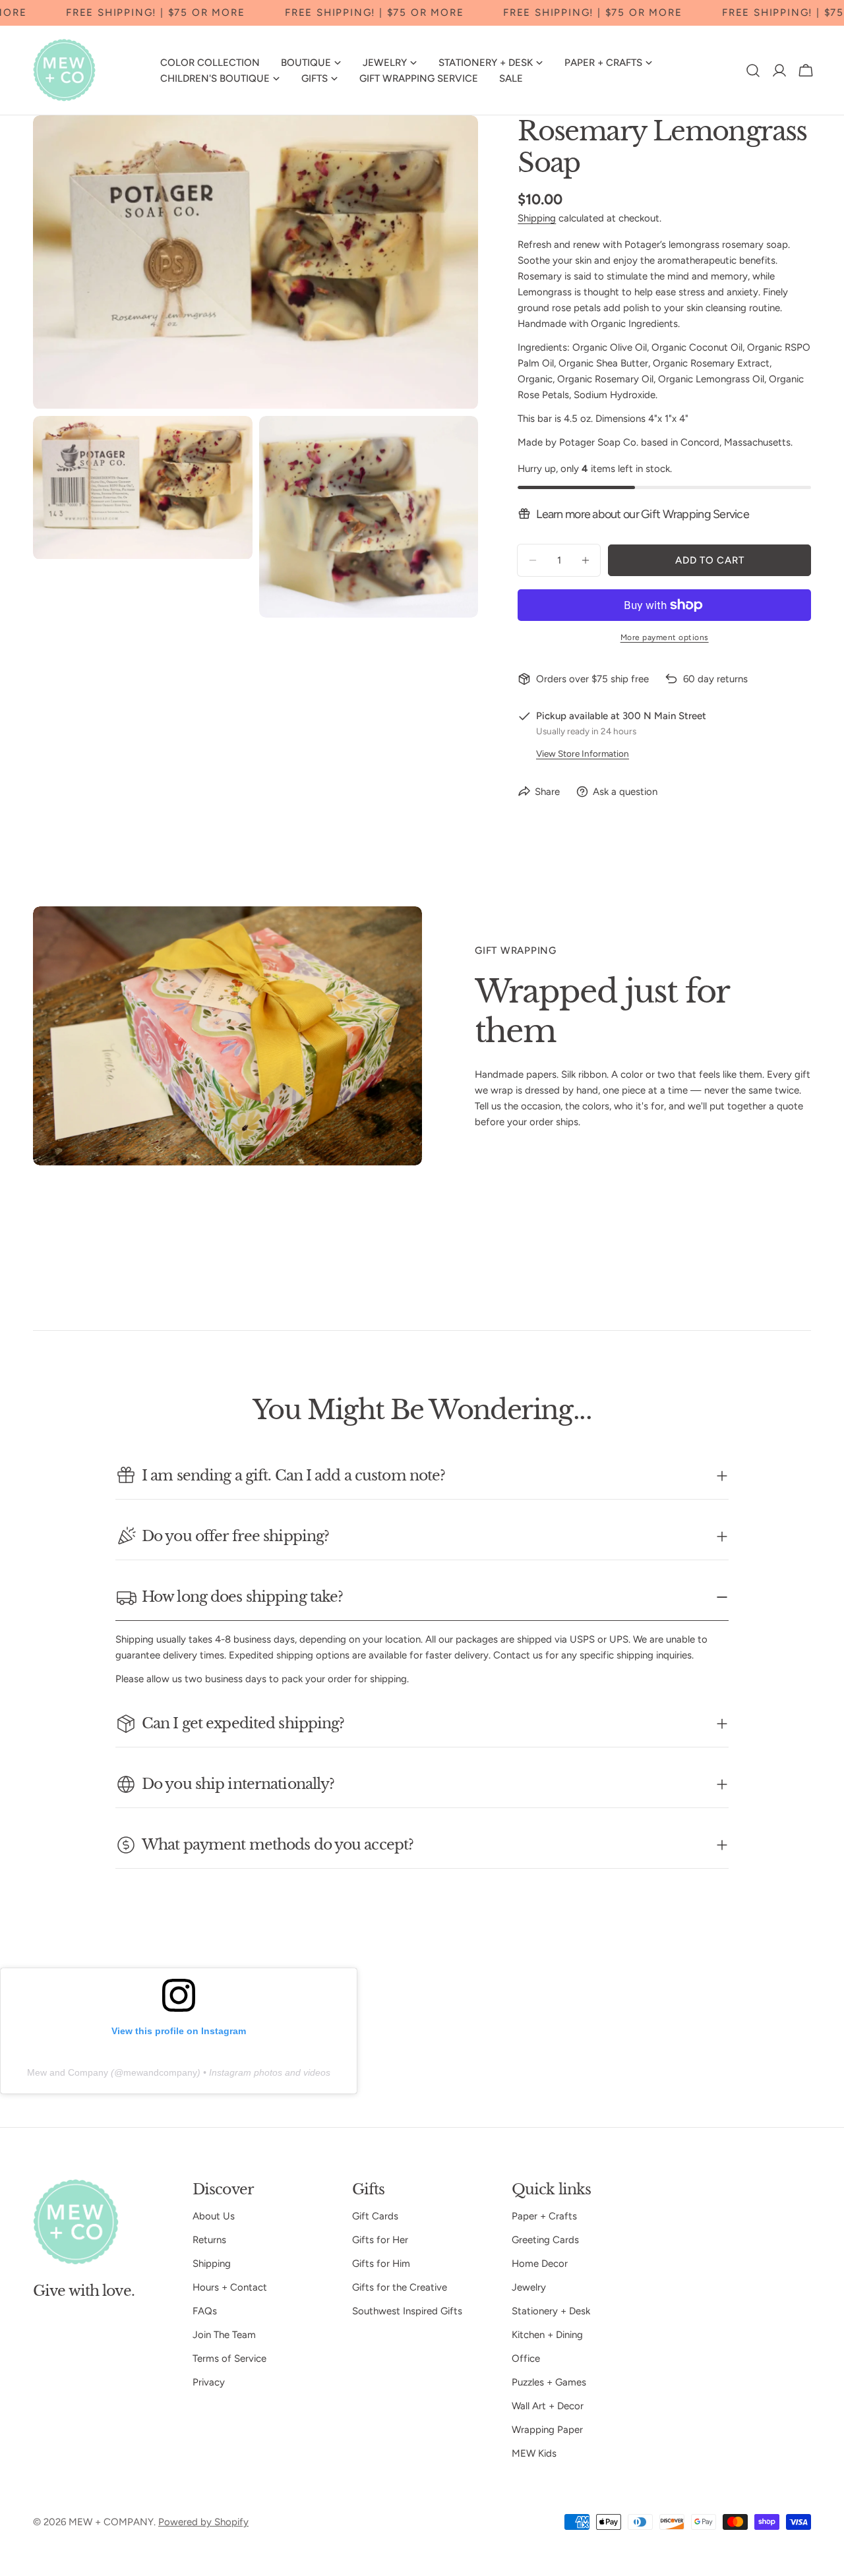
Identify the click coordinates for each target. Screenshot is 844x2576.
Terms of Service (229, 2358)
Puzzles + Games (549, 2382)
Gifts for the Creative (400, 2287)
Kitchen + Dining (547, 2335)
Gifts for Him (381, 2264)
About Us (214, 2216)
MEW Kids (534, 2453)
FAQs (205, 2311)
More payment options (665, 637)
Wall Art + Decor (548, 2406)
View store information (583, 753)
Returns (209, 2240)
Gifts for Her (380, 2240)
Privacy (209, 2382)
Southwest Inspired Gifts (407, 2311)
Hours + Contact (230, 2287)
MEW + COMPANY (111, 2522)
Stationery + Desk (551, 2311)
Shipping (537, 218)
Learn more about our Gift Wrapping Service (643, 514)
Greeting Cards (545, 2240)
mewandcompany (160, 2072)
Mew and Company (68, 2072)
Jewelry (529, 2287)
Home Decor (540, 2264)
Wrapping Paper (547, 2430)
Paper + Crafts (544, 2216)
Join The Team (224, 2335)
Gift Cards (375, 2216)
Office (526, 2358)
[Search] (753, 71)
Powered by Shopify (203, 2522)
